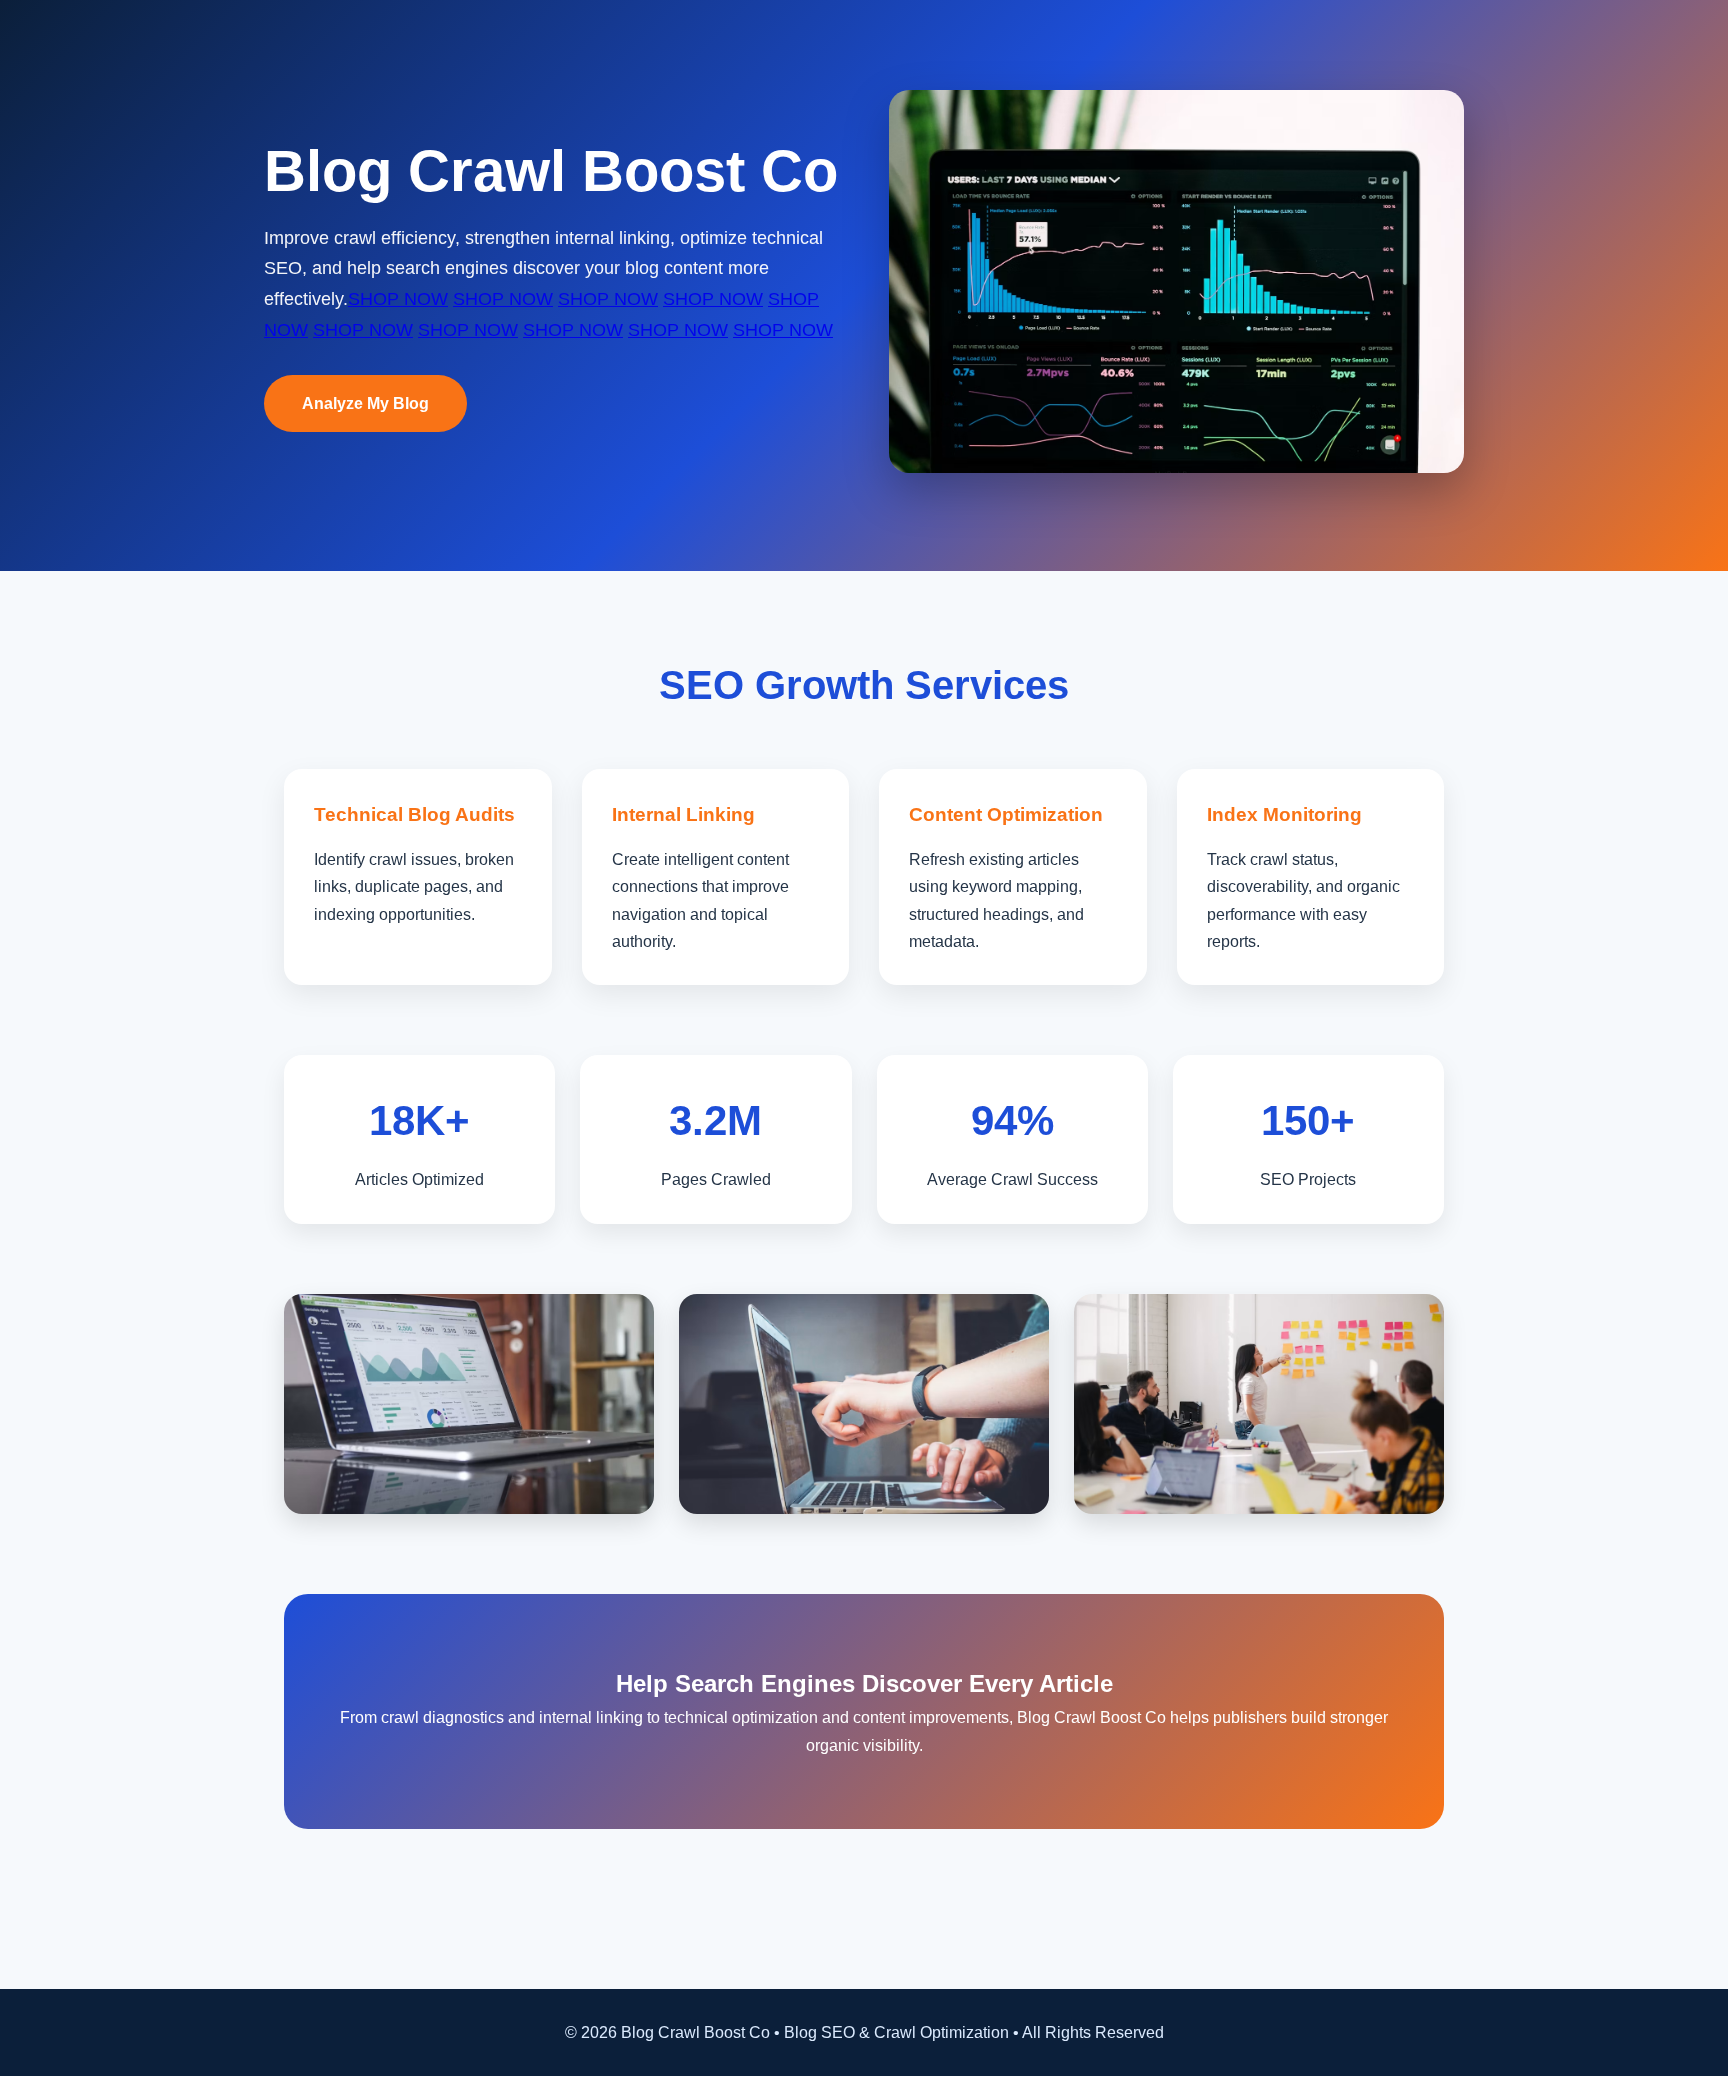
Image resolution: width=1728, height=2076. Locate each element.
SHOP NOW (398, 299)
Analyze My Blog (365, 403)
